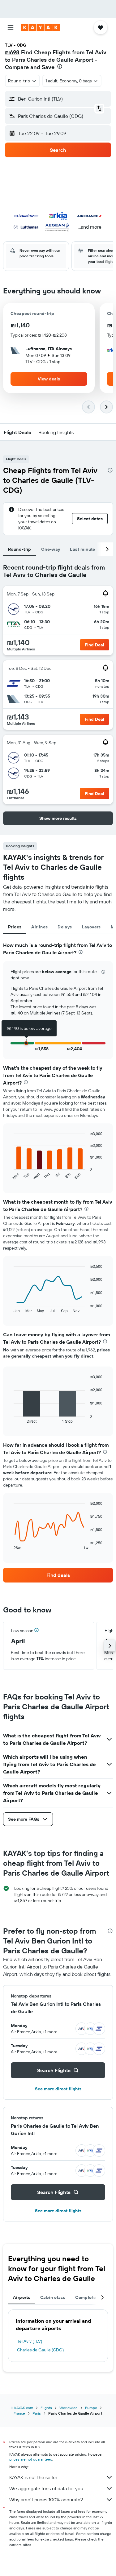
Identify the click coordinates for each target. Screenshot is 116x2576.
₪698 (12, 52)
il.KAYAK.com (22, 2408)
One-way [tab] (51, 549)
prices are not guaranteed (31, 2459)
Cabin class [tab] (53, 2297)
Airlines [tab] (39, 927)
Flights (46, 2408)
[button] (11, 27)
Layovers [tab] (91, 927)
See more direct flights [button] (58, 2089)
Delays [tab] (65, 927)
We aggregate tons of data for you (46, 2488)
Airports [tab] (22, 2297)
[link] (58, 1575)
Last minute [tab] (82, 549)
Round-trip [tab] (20, 549)
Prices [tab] (15, 927)
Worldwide (69, 2408)
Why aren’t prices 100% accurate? (46, 2499)
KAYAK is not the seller (33, 2477)
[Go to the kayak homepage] (40, 27)
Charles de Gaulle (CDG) (40, 2350)
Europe (91, 2408)
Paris (37, 2413)
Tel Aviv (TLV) (30, 2341)
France (19, 2413)
